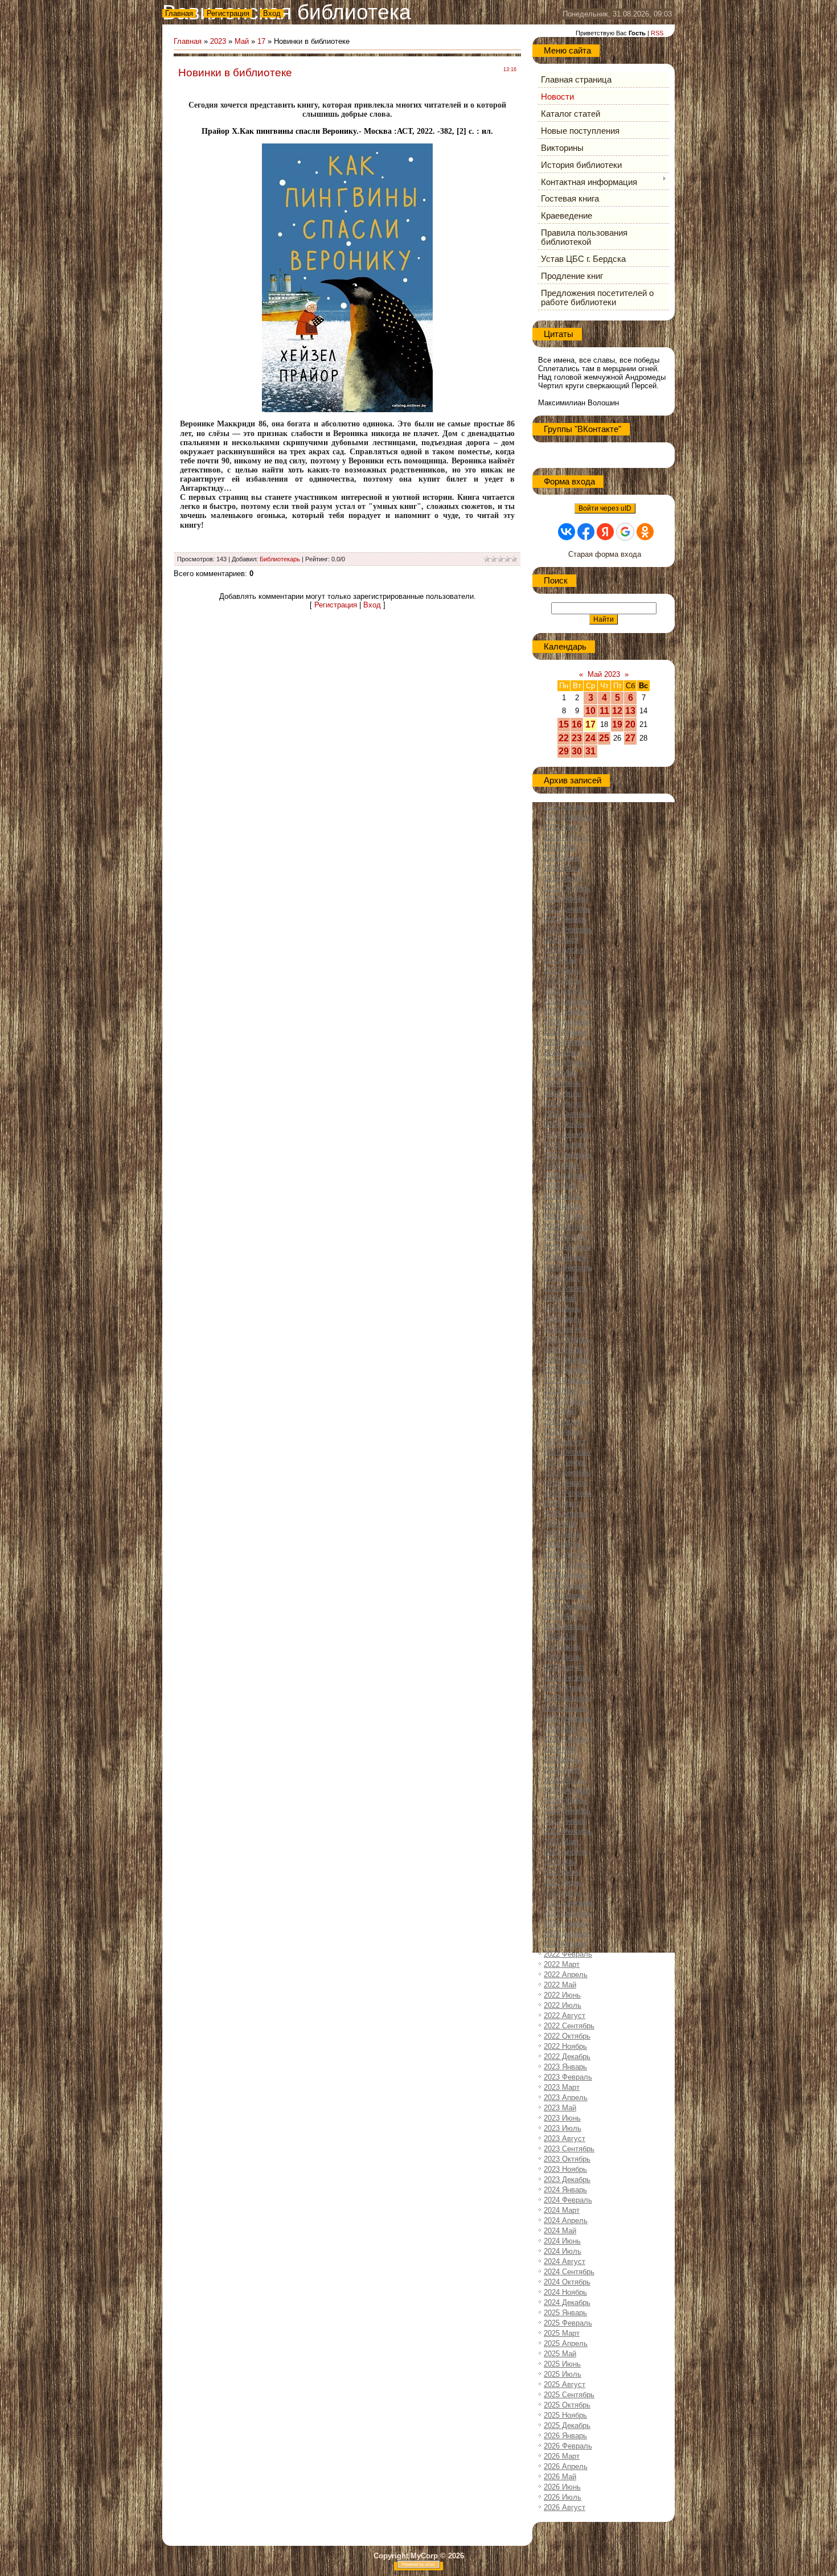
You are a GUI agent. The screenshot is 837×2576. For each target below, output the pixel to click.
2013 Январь (565, 919)
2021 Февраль (568, 1831)
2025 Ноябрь (565, 2415)
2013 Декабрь (567, 1022)
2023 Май (560, 2108)
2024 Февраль (568, 2200)
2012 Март (562, 827)
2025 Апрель (566, 2343)
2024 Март (562, 2210)
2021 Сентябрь (569, 1903)
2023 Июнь (562, 2118)
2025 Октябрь (567, 2405)
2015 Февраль (568, 1155)
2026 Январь (565, 2436)
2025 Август (565, 2384)
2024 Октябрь (567, 2282)
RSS (657, 33)
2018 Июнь (562, 1534)
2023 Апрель (566, 2098)
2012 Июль (563, 868)
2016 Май (560, 1298)
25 (604, 738)
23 (577, 738)
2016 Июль (563, 1319)
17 (261, 41)
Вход (272, 13)
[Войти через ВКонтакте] (567, 532)
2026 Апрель (566, 2466)
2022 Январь (565, 1944)
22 (564, 738)
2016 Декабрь (567, 1360)
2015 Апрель (566, 1175)
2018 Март (562, 1503)
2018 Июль (563, 1544)
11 (604, 711)
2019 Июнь (562, 1647)
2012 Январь (565, 806)
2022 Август (565, 2016)
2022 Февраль (568, 1954)
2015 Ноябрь (565, 1237)
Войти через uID (605, 508)
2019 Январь (565, 1595)
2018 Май (560, 1524)
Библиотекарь (280, 559)
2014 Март (562, 1052)
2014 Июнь (562, 1083)
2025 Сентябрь (569, 2395)
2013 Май (560, 960)
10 (590, 711)
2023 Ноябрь (565, 2169)
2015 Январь (565, 1145)
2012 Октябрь (567, 888)
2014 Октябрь (567, 1114)
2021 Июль (563, 1882)
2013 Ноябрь (565, 1011)
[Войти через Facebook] (586, 532)
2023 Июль (563, 2128)
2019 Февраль (568, 1606)
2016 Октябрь (567, 1339)
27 (630, 738)
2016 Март (562, 1278)
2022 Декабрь (567, 2057)
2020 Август (565, 1780)
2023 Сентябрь (569, 2149)
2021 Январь (565, 1821)
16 (577, 724)
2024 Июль (563, 2251)
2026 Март (562, 2456)
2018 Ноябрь (565, 1575)
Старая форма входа (605, 554)
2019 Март (562, 1616)
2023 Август (565, 2139)
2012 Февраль (568, 817)
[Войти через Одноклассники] (645, 532)
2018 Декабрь (567, 1585)
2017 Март (562, 1390)
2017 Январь (565, 1370)
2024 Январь (565, 2190)
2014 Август (565, 1104)
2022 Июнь (562, 1995)
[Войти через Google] (625, 532)
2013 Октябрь (567, 1001)
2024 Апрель (566, 2220)
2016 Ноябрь (565, 1349)
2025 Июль (563, 2374)
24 (590, 738)
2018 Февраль (568, 1493)
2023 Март (562, 2087)
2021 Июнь (562, 1872)
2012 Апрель (566, 837)
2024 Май (560, 2231)
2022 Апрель (566, 1975)
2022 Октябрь (567, 2036)
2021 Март (562, 1841)
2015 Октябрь (567, 1227)
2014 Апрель (566, 1063)
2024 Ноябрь (565, 2292)
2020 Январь (565, 1708)
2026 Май (560, 2477)
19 (617, 724)
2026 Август (565, 2507)
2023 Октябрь (567, 2159)
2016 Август (565, 1329)
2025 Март (562, 2333)
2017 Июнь (562, 1421)
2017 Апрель (566, 1401)
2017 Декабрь (567, 1472)
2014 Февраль (568, 1042)
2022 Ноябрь (565, 2046)
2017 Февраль (568, 1380)
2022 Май (560, 1985)
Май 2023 (604, 674)
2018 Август (565, 1554)
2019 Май (560, 1636)
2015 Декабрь (567, 1247)
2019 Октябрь (567, 1677)
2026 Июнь (562, 2487)
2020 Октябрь (567, 1790)
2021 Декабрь (567, 1934)
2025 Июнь (562, 2364)
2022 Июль (563, 2005)
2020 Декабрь (567, 1811)
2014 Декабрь (567, 1134)
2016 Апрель (566, 1288)
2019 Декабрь (567, 1698)
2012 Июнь (562, 858)
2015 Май (560, 1186)
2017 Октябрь (567, 1452)
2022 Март (562, 1964)
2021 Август (565, 1893)
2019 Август (565, 1667)
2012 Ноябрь (565, 899)
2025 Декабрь (567, 2425)
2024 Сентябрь (569, 2272)
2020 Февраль (568, 1718)
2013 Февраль (568, 929)
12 (617, 711)
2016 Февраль (568, 1268)
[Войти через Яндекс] (605, 532)
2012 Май (560, 847)
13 (630, 711)
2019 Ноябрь (565, 1688)
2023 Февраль (568, 2077)
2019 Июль (563, 1657)
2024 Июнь (562, 2241)
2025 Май (560, 2354)
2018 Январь (565, 1483)
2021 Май (560, 1862)
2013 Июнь (562, 970)
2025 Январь (565, 2313)
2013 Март (562, 940)
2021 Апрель (566, 1852)
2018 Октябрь (567, 1565)
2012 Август (565, 878)
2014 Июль (563, 1093)
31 (590, 751)
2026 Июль (563, 2497)
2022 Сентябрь (569, 2026)
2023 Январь (565, 2067)
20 (630, 724)
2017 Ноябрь (565, 1462)
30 (577, 751)
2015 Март (562, 1165)
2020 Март (562, 1729)
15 (564, 724)
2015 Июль (563, 1206)
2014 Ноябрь (565, 1124)
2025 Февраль (568, 2323)
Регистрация (228, 13)
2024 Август (565, 2261)
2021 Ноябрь (565, 1923)
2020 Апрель (566, 1739)
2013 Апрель (566, 950)
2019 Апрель (566, 1626)
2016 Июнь (562, 1308)
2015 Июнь (562, 1196)
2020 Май (560, 1749)
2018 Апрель (566, 1513)
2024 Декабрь (567, 2302)
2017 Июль (563, 1431)
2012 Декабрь (567, 909)
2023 (218, 41)
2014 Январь (565, 1032)
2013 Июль (563, 981)
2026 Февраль (568, 2446)
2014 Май (560, 1073)
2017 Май (560, 1411)
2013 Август (565, 991)
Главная (179, 13)
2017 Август (565, 1442)
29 (564, 751)
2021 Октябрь (567, 1913)
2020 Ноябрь (565, 1800)
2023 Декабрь (567, 2179)
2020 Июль (563, 1770)
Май (242, 41)
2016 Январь (565, 1257)
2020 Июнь (562, 1759)
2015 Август (565, 1216)
